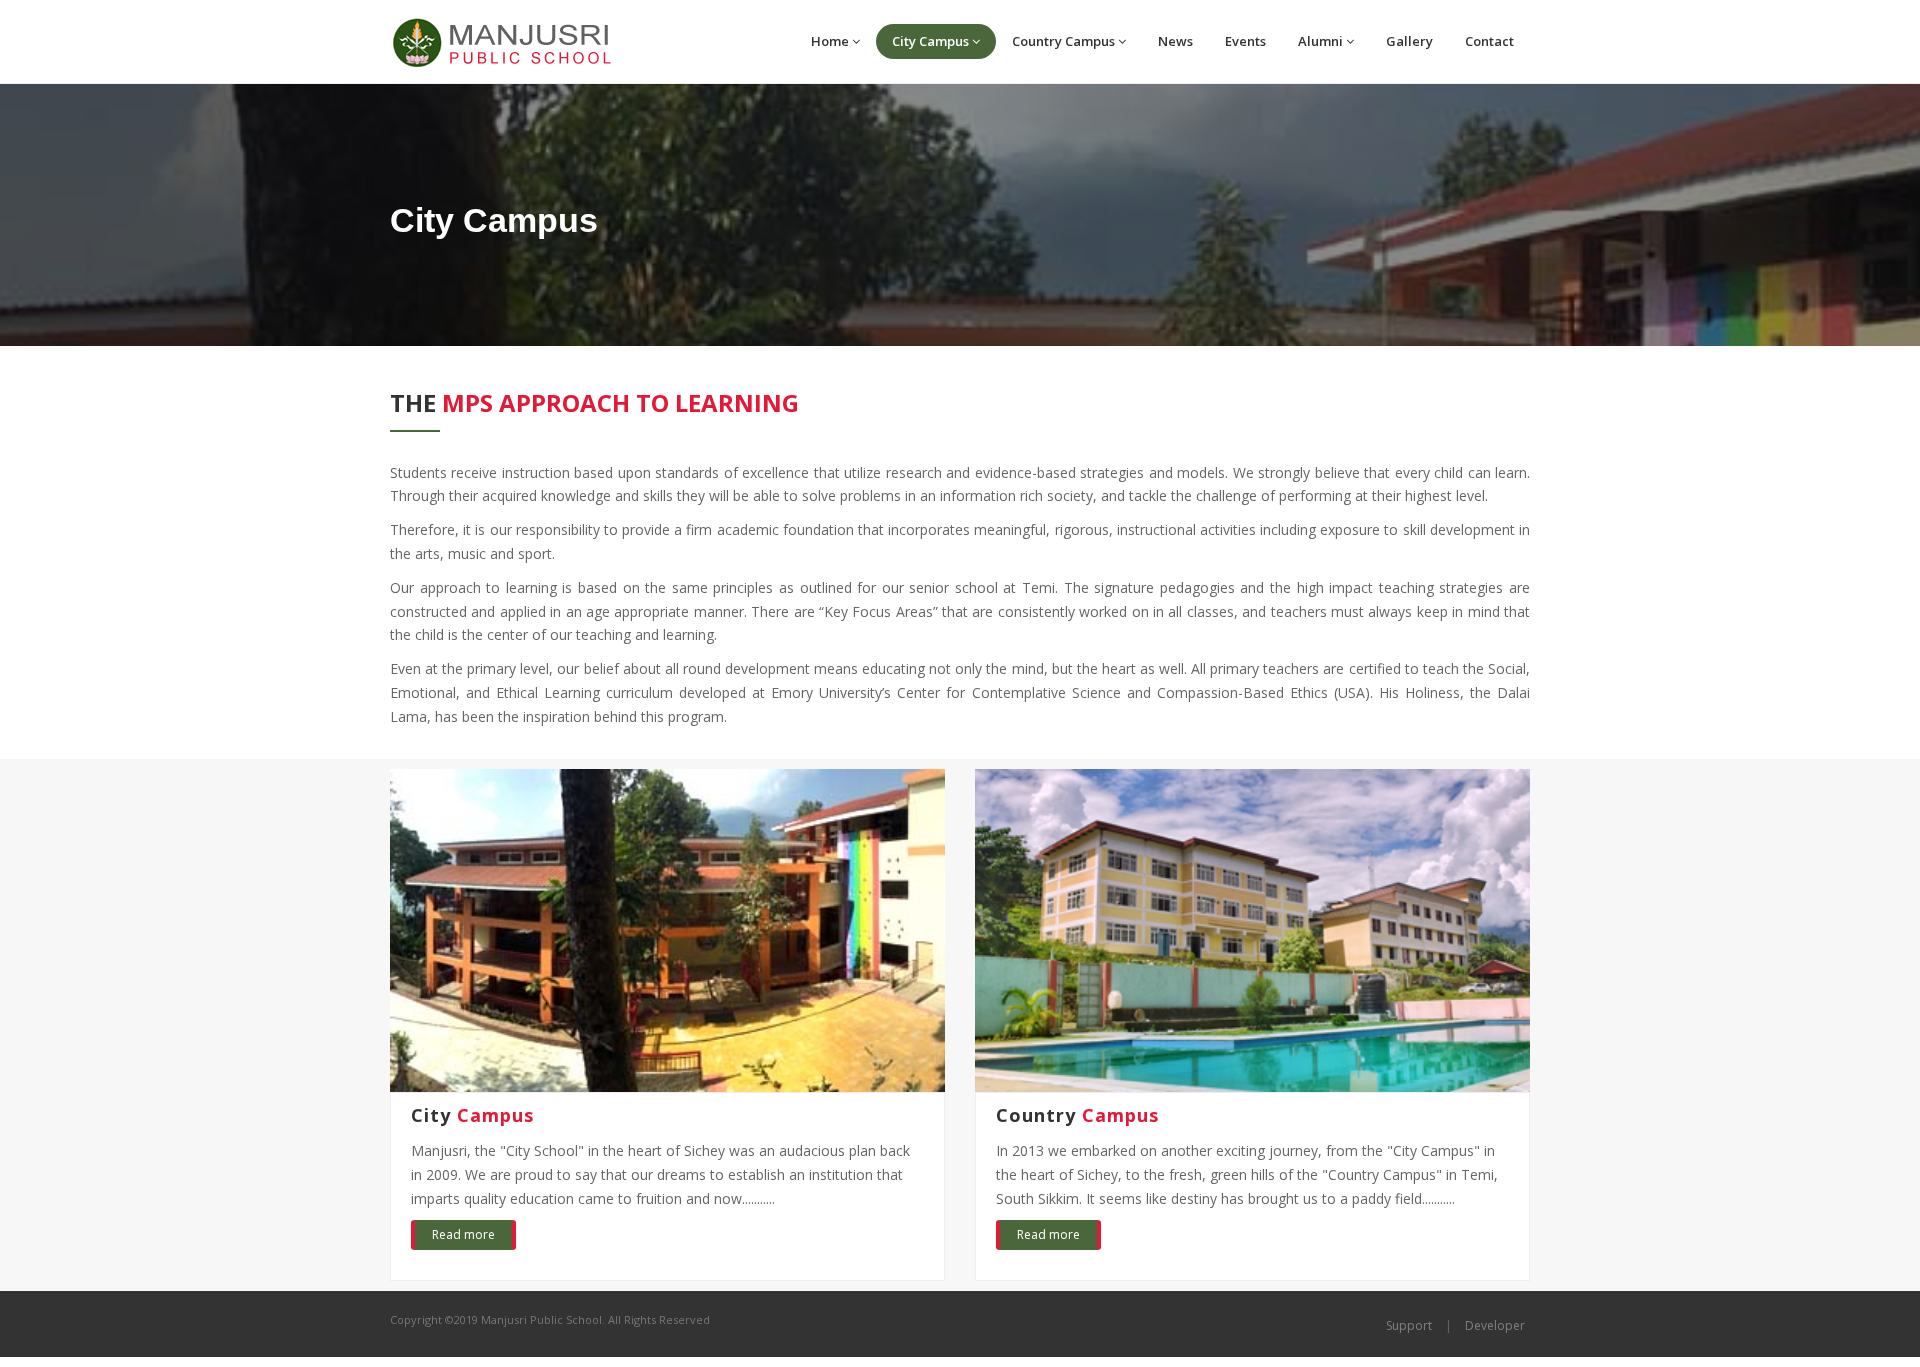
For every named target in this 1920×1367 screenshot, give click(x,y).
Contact (1489, 41)
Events (1245, 41)
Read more (463, 1234)
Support (1409, 1325)
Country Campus (1063, 41)
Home (830, 41)
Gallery (1409, 41)
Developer (1495, 1325)
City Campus (930, 41)
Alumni (1320, 41)
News (1175, 41)
